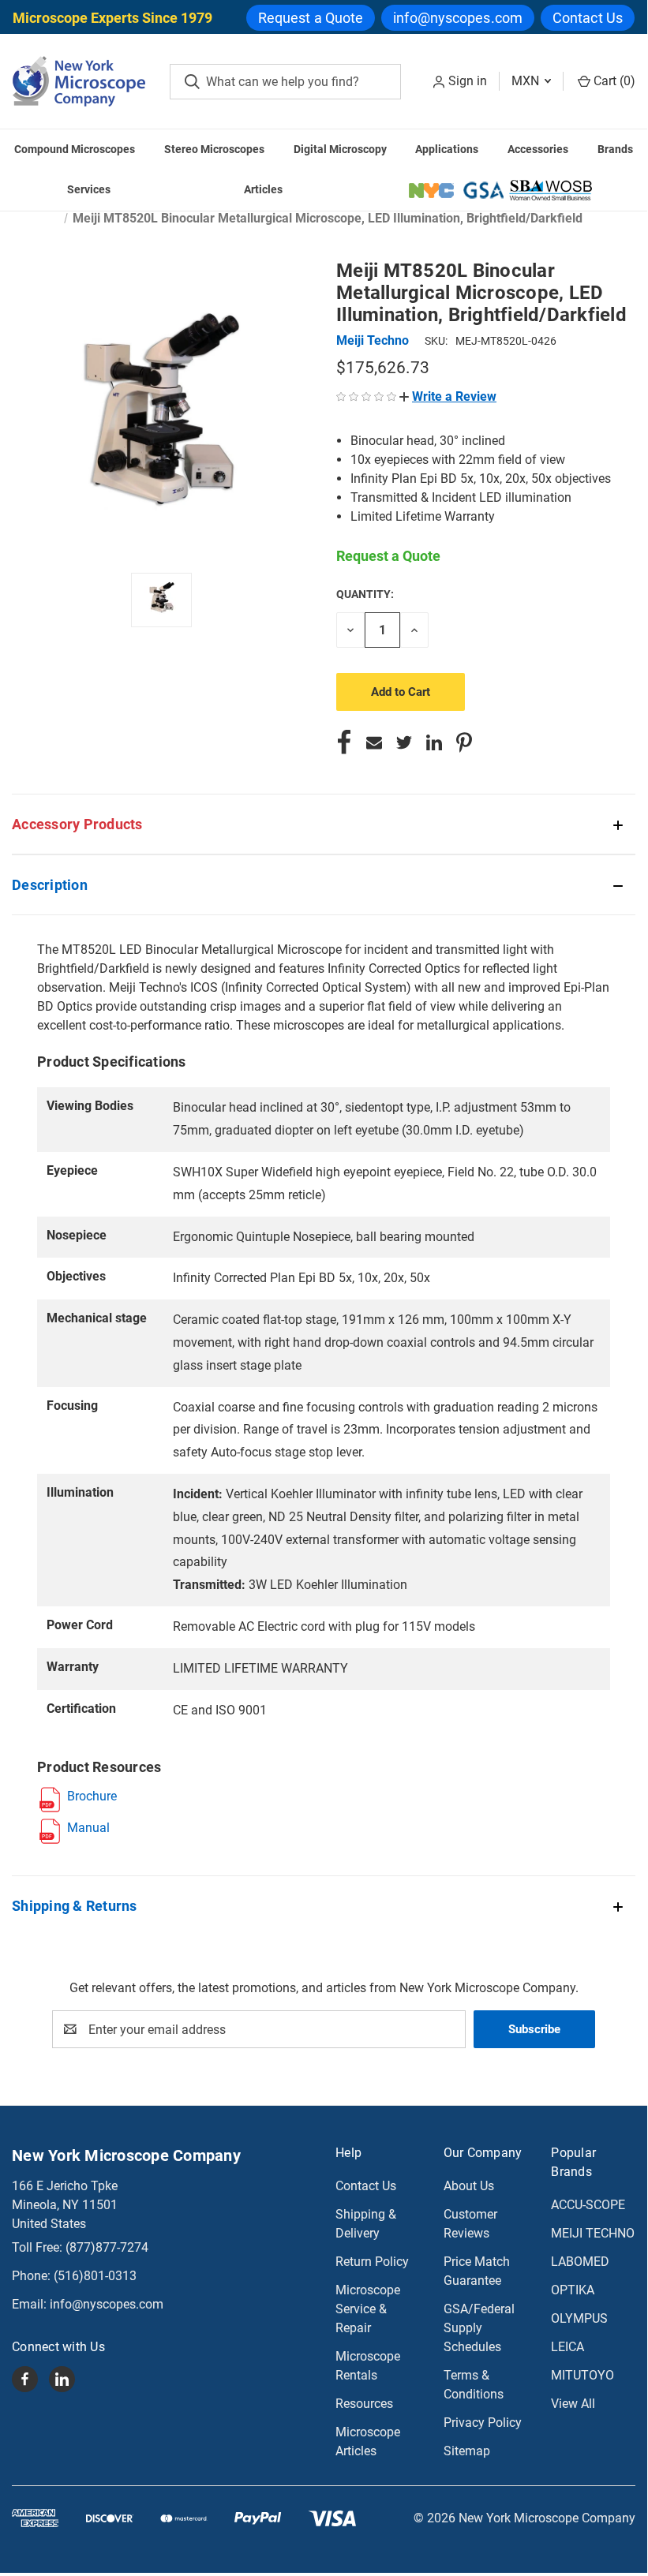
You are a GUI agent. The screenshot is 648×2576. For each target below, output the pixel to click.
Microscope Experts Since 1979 (112, 18)
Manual (88, 1828)
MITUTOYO (582, 2375)
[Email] (374, 742)
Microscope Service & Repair (368, 2309)
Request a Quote (311, 18)
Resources (364, 2404)
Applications (447, 149)
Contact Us (588, 18)
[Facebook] (344, 742)
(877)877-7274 (107, 2247)
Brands (615, 149)
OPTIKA (573, 2290)
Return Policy (372, 2262)
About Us (469, 2186)
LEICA (567, 2347)
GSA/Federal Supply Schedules (479, 2328)
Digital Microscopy (340, 149)
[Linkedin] (434, 742)
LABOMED (580, 2262)
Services (89, 189)
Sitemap (467, 2451)
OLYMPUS (579, 2318)
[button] (448, 396)
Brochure (92, 1796)
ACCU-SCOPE (588, 2205)
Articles (263, 189)
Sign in (468, 81)
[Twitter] (404, 742)
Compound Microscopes (75, 149)
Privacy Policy (483, 2423)
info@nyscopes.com (458, 18)
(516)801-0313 (95, 2276)
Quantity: (365, 594)
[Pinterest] (464, 742)
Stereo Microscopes (214, 149)
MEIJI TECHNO (593, 2233)
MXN (527, 81)
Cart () (613, 81)
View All (573, 2404)
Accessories (538, 149)
